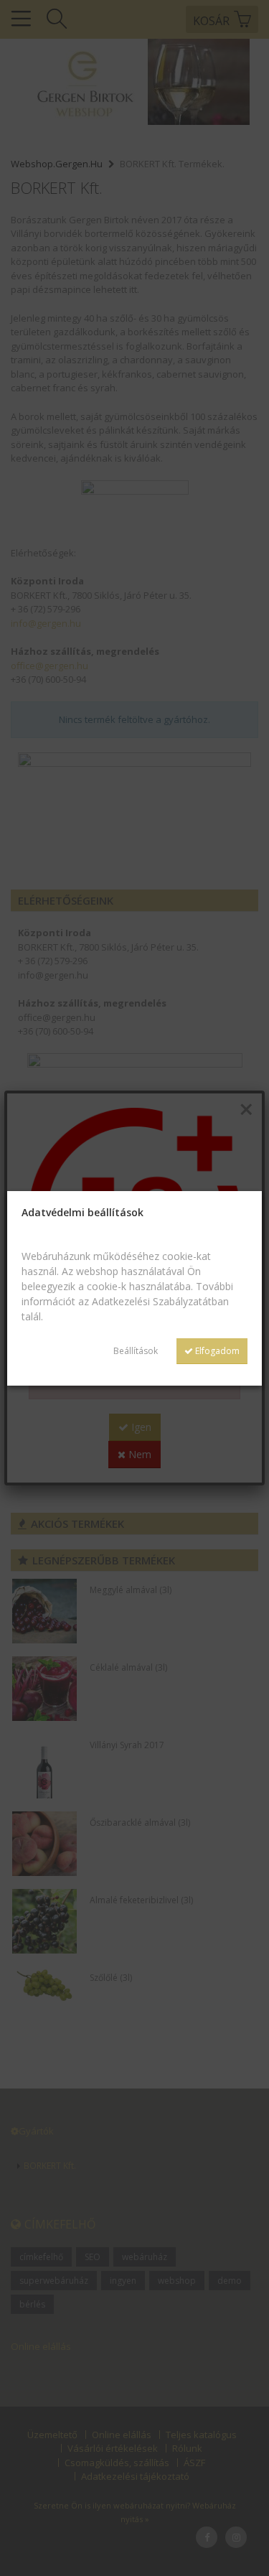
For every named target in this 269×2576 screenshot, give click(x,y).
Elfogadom (216, 1351)
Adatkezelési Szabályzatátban (160, 1301)
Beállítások (136, 1351)
